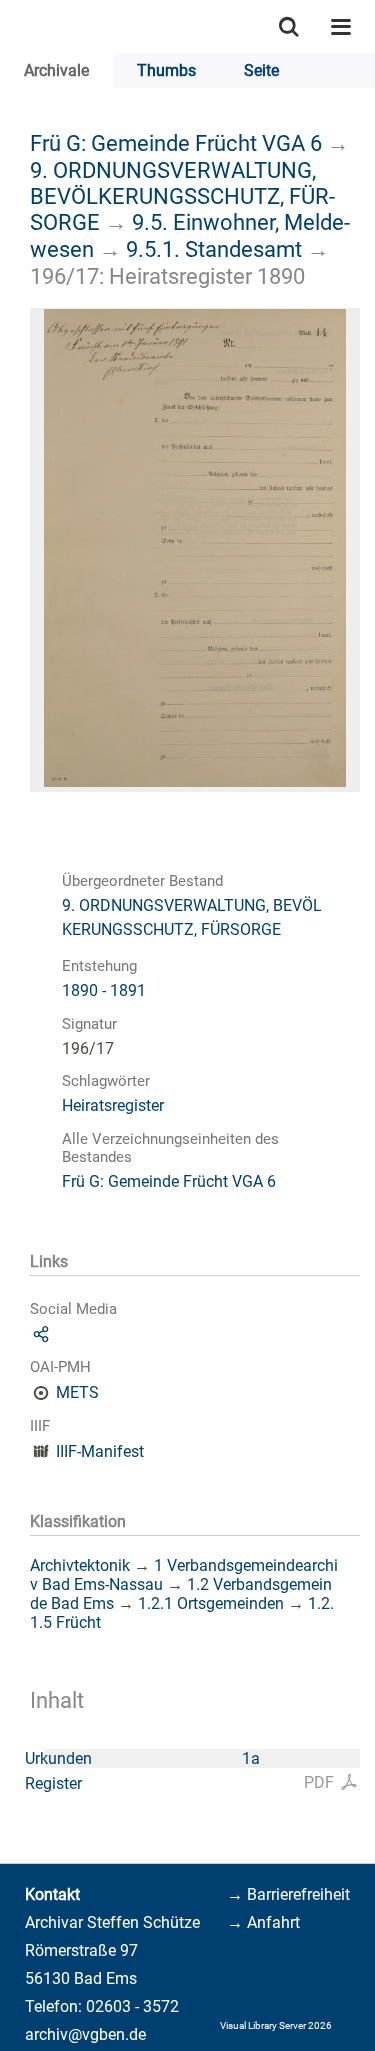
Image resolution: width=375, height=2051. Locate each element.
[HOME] (10, 26)
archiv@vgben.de (85, 2034)
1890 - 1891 (104, 990)
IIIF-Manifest (100, 1451)
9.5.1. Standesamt (214, 249)
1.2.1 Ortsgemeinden (211, 1603)
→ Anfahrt (263, 1922)
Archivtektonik (80, 1565)
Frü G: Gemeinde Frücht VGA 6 (176, 143)
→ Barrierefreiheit (288, 1894)
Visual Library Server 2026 (276, 2025)
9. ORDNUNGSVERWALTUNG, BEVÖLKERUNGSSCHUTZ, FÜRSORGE (182, 196)
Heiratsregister (113, 1105)
